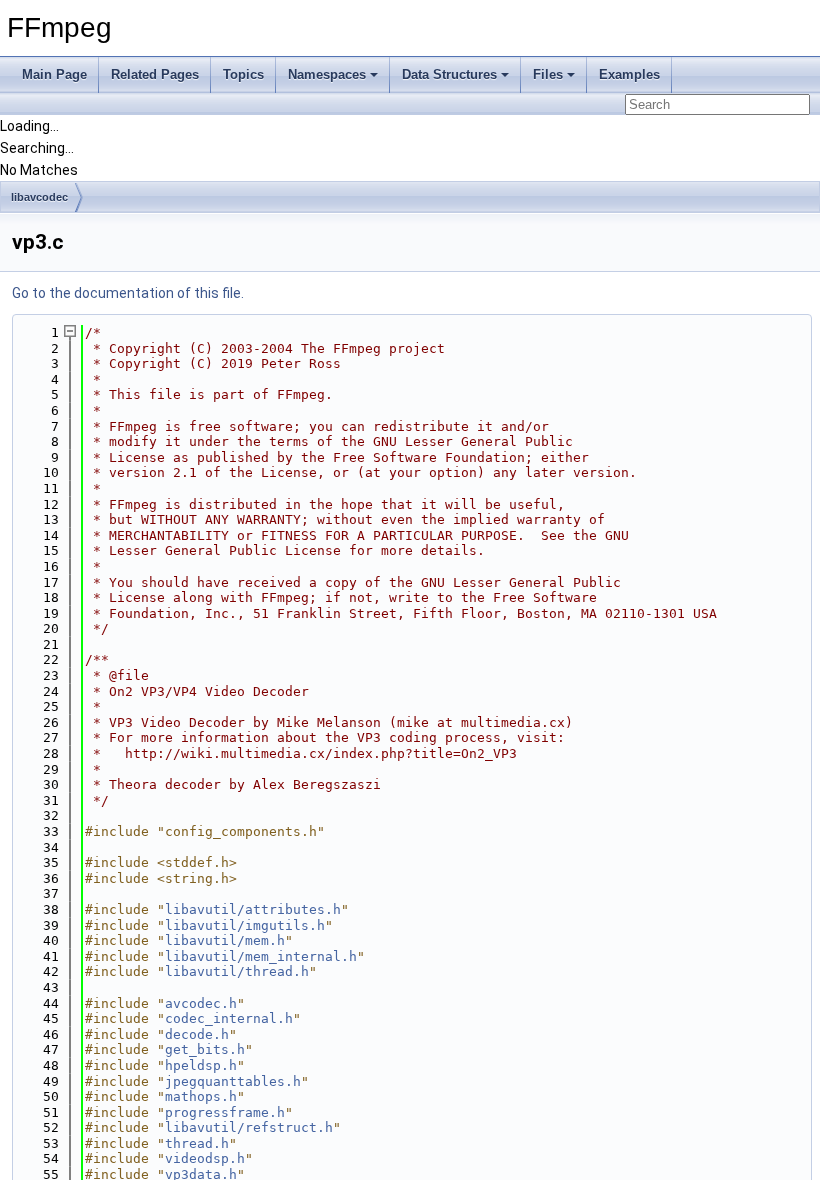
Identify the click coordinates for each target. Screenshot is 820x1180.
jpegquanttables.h (233, 1081)
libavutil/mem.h (225, 940)
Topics (243, 74)
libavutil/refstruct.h (249, 1127)
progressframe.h (225, 1112)
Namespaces (327, 74)
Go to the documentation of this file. (128, 293)
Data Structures (449, 74)
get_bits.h (205, 1049)
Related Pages (155, 74)
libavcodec (39, 197)
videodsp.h (205, 1158)
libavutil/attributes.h (253, 909)
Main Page (54, 74)
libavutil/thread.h (237, 971)
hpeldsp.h (201, 1065)
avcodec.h (201, 1003)
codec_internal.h (229, 1018)
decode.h (197, 1034)
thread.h (197, 1143)
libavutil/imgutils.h (245, 925)
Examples (629, 74)
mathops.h (201, 1096)
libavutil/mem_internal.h (261, 956)
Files (548, 74)
